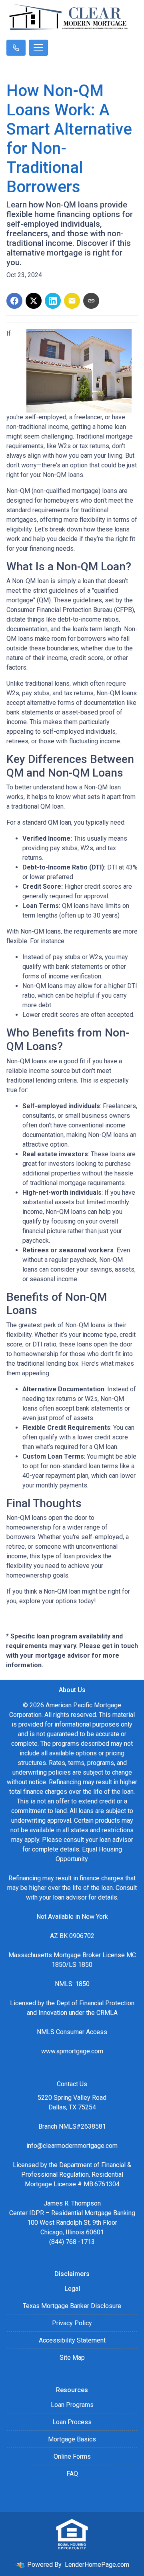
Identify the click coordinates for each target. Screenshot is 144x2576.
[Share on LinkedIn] (53, 301)
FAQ (72, 2474)
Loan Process (72, 2422)
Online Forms (72, 2456)
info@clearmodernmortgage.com (72, 2146)
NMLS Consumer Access (72, 2032)
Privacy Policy (72, 2323)
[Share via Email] (72, 301)
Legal (72, 2289)
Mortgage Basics (72, 2439)
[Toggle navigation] (38, 48)
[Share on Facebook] (14, 301)
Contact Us (72, 2084)
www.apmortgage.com (72, 2051)
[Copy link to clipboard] (91, 301)
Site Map (72, 2358)
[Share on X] (34, 301)
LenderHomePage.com (97, 2565)
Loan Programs (72, 2405)
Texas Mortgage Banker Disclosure (72, 2306)
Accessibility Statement (72, 2340)
